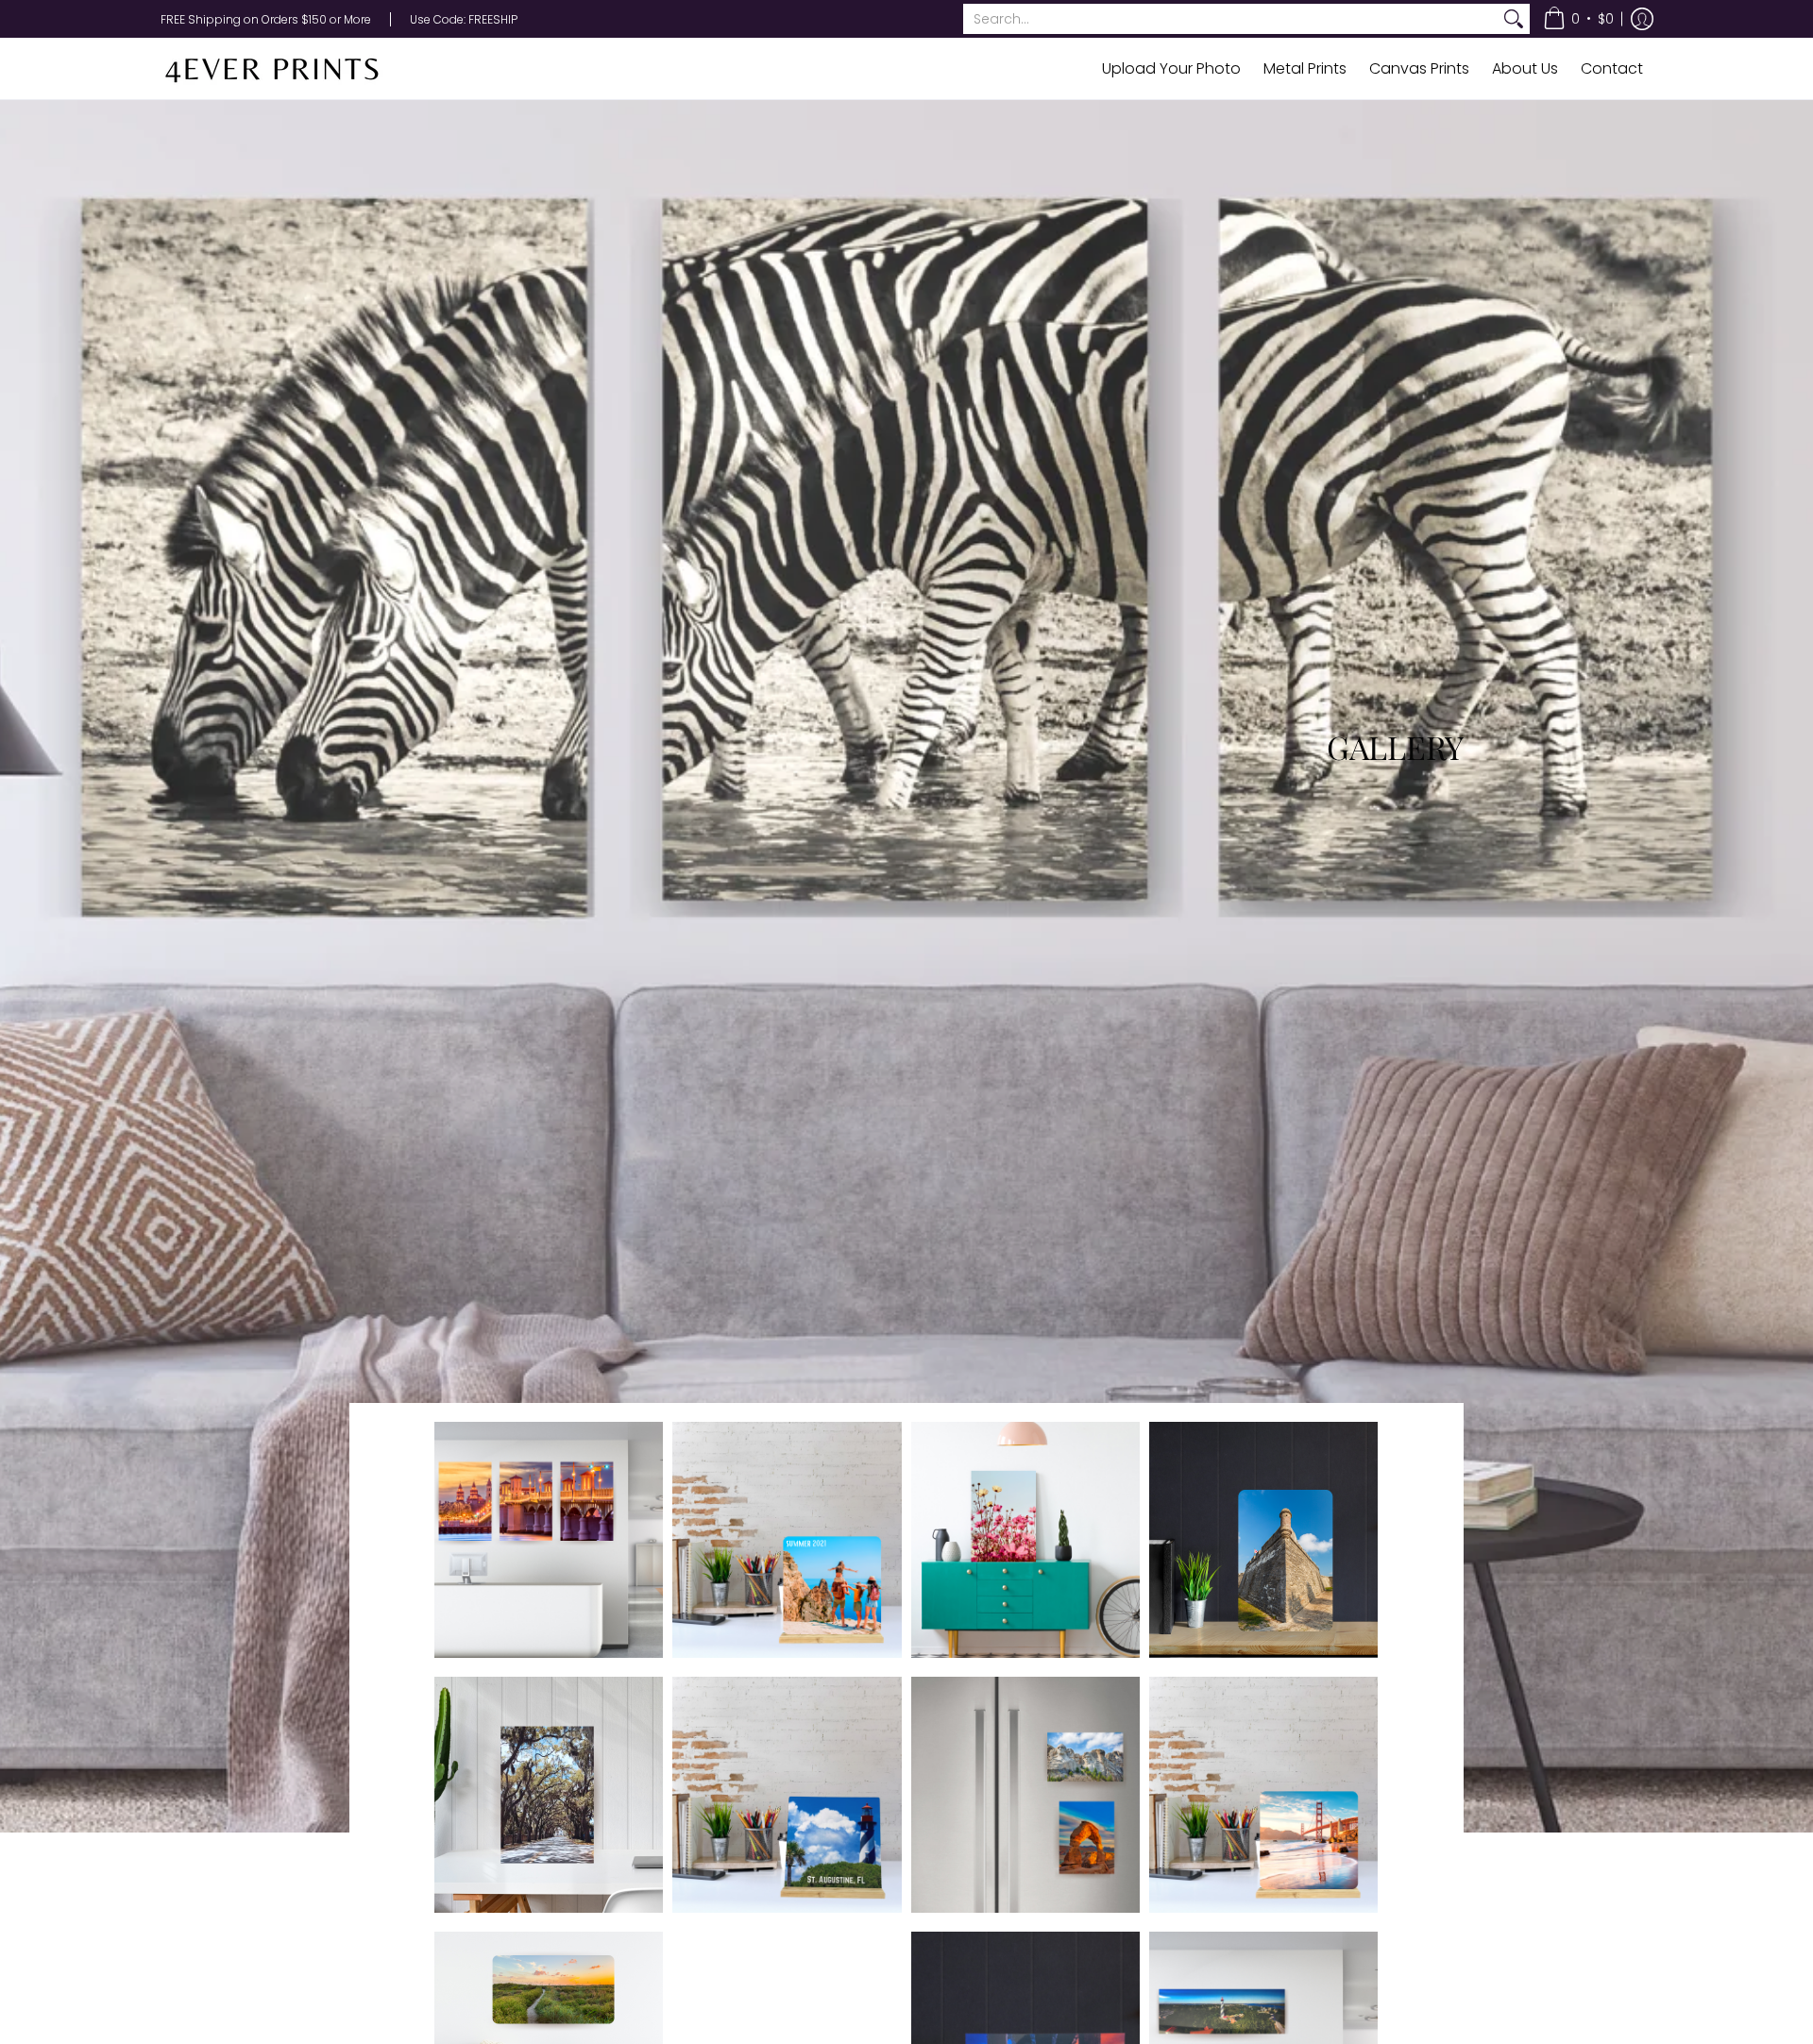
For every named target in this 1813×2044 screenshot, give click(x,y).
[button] (1578, 19)
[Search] (1514, 19)
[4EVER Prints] (279, 68)
